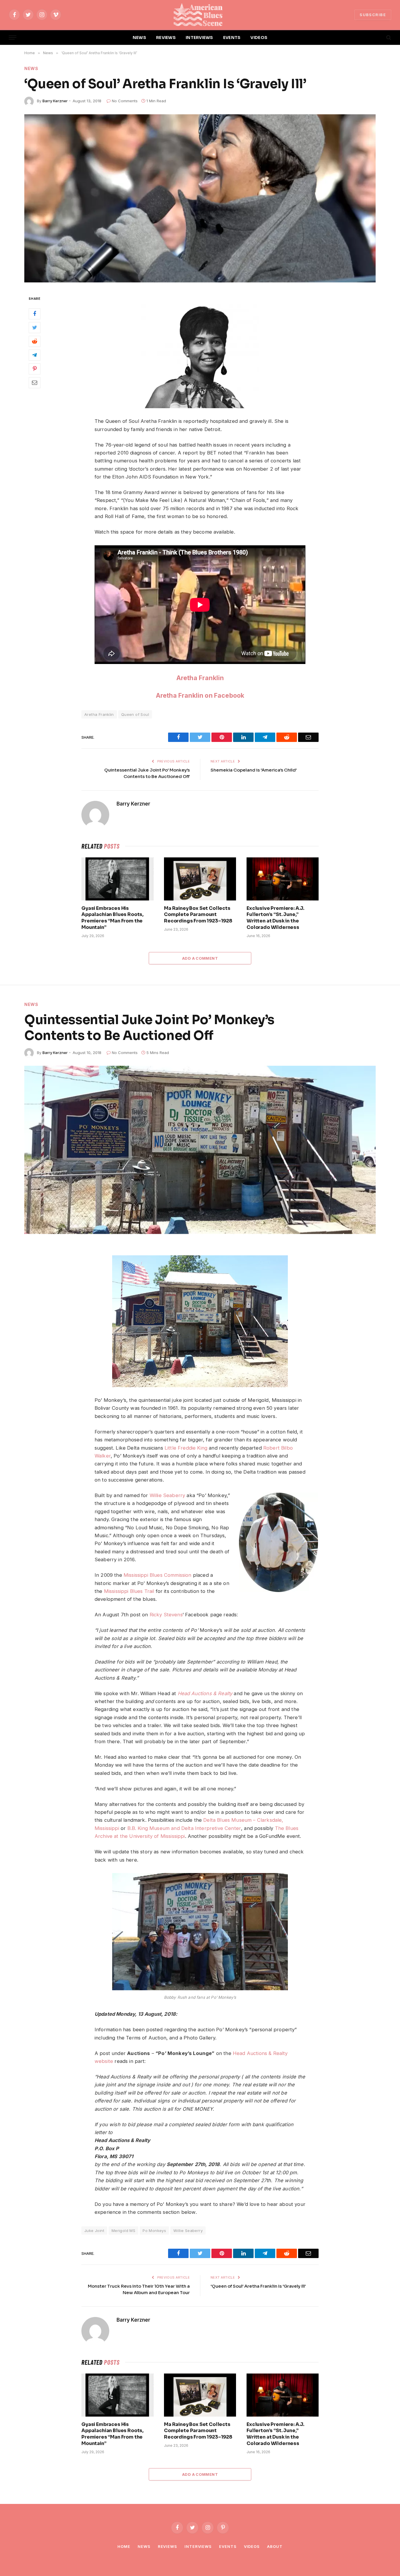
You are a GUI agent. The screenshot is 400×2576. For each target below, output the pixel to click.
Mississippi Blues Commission (158, 1575)
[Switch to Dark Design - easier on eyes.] (379, 38)
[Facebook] (35, 314)
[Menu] (13, 38)
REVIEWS (166, 38)
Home (124, 2546)
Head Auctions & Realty (205, 1693)
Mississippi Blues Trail (129, 1591)
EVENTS (232, 38)
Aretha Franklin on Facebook (200, 695)
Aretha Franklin (200, 678)
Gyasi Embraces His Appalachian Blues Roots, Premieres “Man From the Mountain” (112, 918)
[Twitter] (35, 328)
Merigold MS (123, 2231)
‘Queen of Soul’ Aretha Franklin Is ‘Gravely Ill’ (258, 2286)
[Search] (388, 38)
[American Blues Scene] (200, 15)
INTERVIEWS (199, 38)
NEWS (139, 38)
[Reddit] (35, 341)
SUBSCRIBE (373, 15)
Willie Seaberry (167, 1495)
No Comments (125, 101)
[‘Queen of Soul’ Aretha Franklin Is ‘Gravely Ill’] (200, 198)
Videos (252, 2546)
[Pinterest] (35, 369)
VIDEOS (259, 38)
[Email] (35, 383)
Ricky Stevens (166, 1615)
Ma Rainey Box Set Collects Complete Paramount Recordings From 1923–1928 (198, 915)
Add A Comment (200, 958)
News (31, 68)
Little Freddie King (186, 1448)
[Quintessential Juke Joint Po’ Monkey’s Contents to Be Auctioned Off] (200, 1150)
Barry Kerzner (55, 101)
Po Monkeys (154, 2231)
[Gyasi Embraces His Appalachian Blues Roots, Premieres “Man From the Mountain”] (117, 879)
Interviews (198, 2546)
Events (228, 2546)
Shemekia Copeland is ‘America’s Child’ (254, 770)
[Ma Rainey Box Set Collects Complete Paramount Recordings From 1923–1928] (200, 879)
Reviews (167, 2546)
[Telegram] (35, 355)
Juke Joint (94, 2231)
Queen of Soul (135, 714)
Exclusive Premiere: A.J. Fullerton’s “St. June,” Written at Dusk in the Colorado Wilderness (275, 918)
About (275, 2546)
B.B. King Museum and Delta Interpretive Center (184, 1828)
